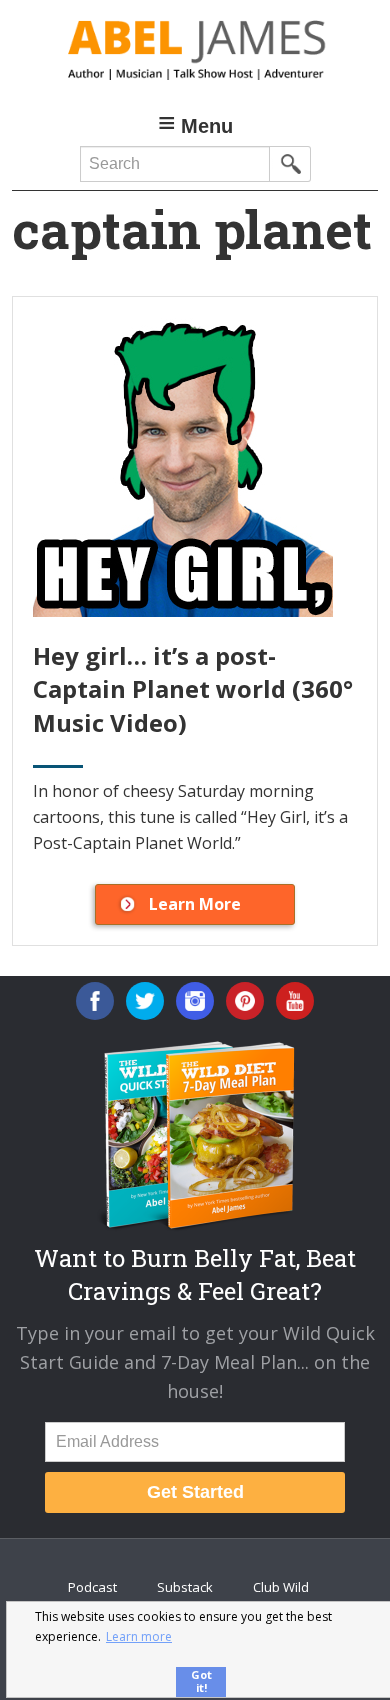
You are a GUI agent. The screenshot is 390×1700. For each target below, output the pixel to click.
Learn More (195, 904)
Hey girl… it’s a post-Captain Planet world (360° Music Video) (193, 689)
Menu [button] (207, 126)
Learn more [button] (139, 1636)
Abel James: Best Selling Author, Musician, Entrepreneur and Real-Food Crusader (195, 50)
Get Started (195, 1492)
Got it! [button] (201, 1681)
